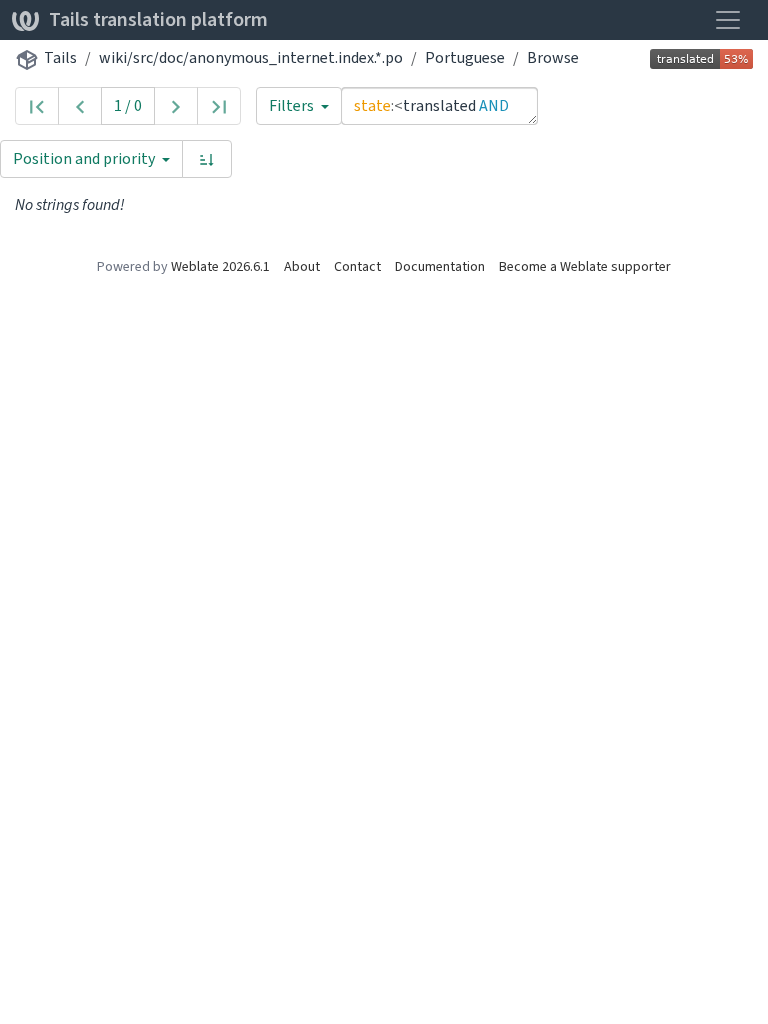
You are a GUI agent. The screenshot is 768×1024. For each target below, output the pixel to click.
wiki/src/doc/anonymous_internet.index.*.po (251, 57)
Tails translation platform (158, 19)
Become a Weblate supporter (585, 266)
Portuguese (465, 57)
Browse (553, 57)
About (302, 266)
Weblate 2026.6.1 (220, 266)
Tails (60, 57)
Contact (357, 266)
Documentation (440, 266)
